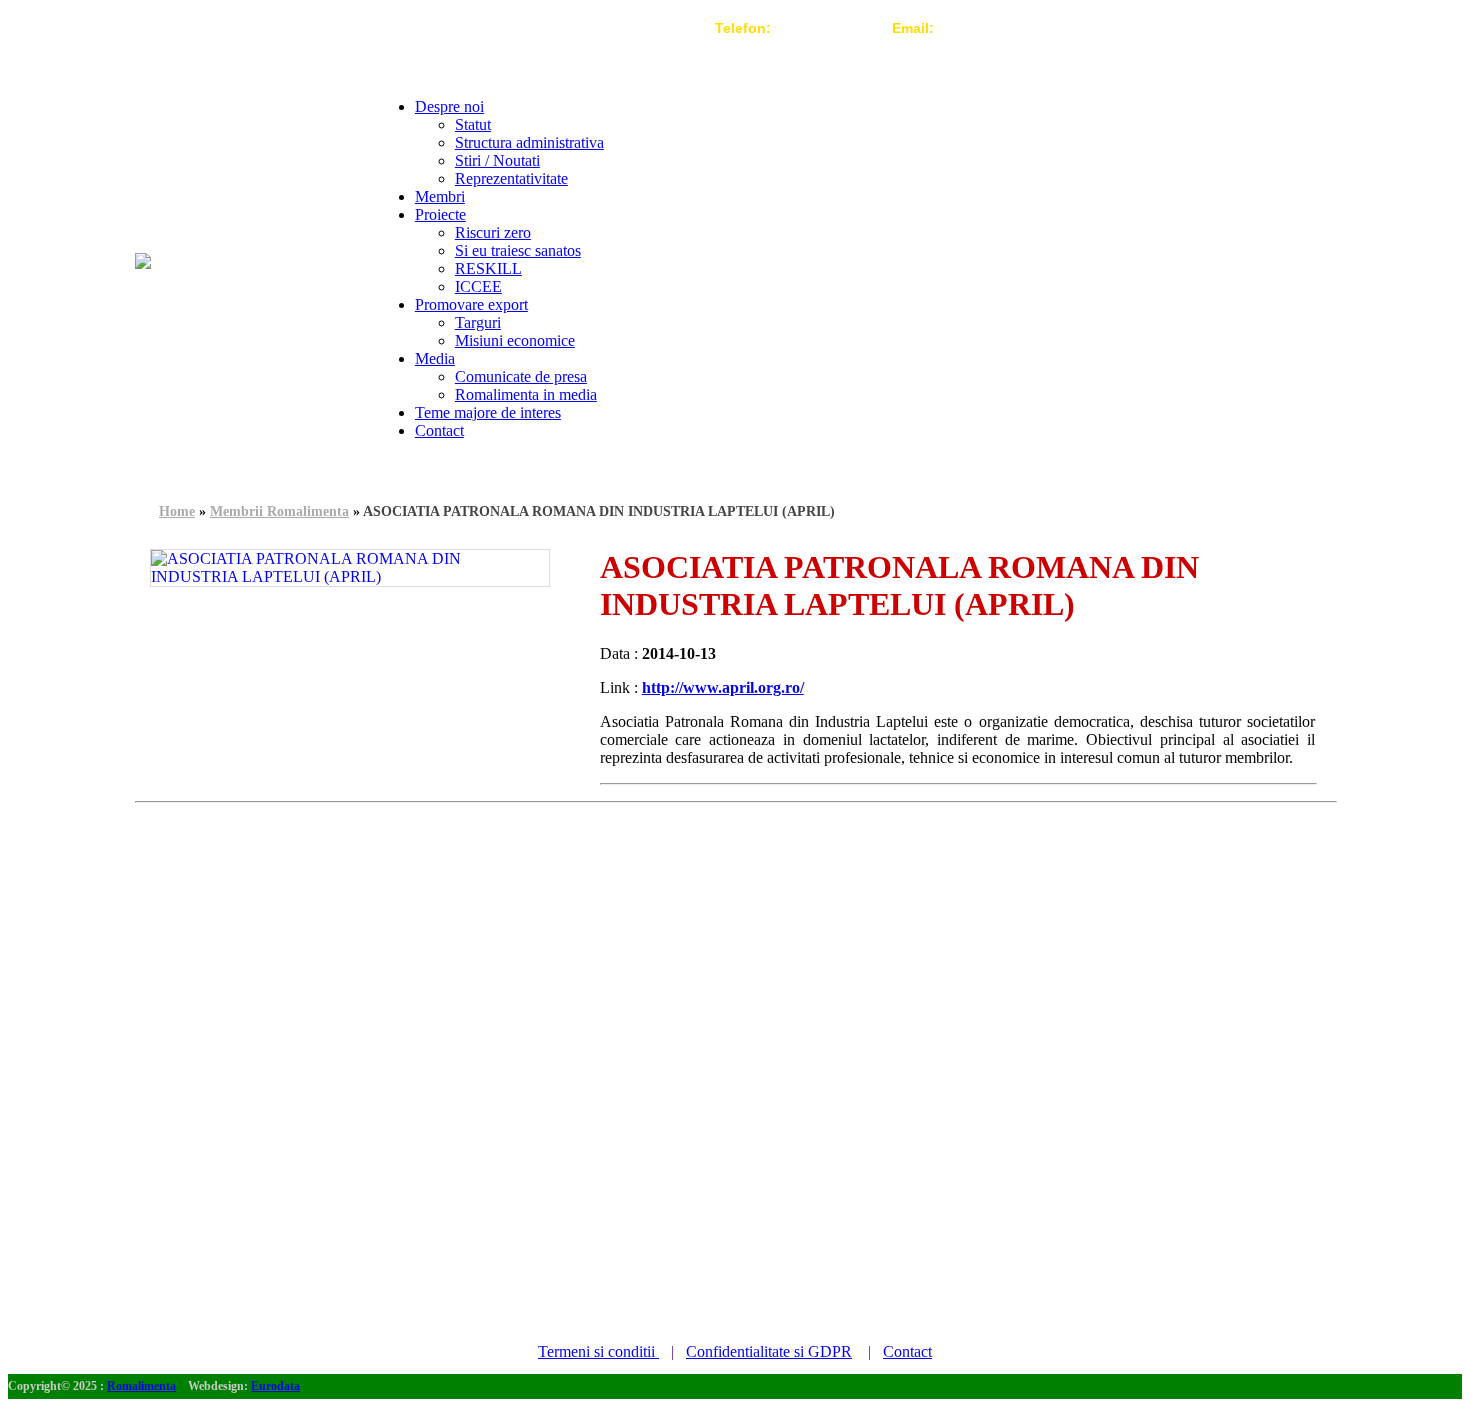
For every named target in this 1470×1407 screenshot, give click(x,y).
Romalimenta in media (526, 394)
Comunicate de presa (521, 376)
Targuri (478, 322)
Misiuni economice (515, 340)
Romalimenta (141, 1386)
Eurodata (275, 1386)
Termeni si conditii (598, 1351)
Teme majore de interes (488, 412)
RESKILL (488, 268)
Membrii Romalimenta (279, 511)
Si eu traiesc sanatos (518, 250)
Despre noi (449, 106)
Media (435, 358)
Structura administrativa (529, 142)
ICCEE (478, 286)
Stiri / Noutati (497, 160)
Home (177, 511)
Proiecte (440, 214)
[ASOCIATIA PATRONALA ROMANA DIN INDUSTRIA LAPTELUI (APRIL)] (350, 568)
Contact (439, 430)
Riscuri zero (493, 232)
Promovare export (471, 304)
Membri (440, 196)
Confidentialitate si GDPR (769, 1351)
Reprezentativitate (511, 178)
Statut (473, 124)
